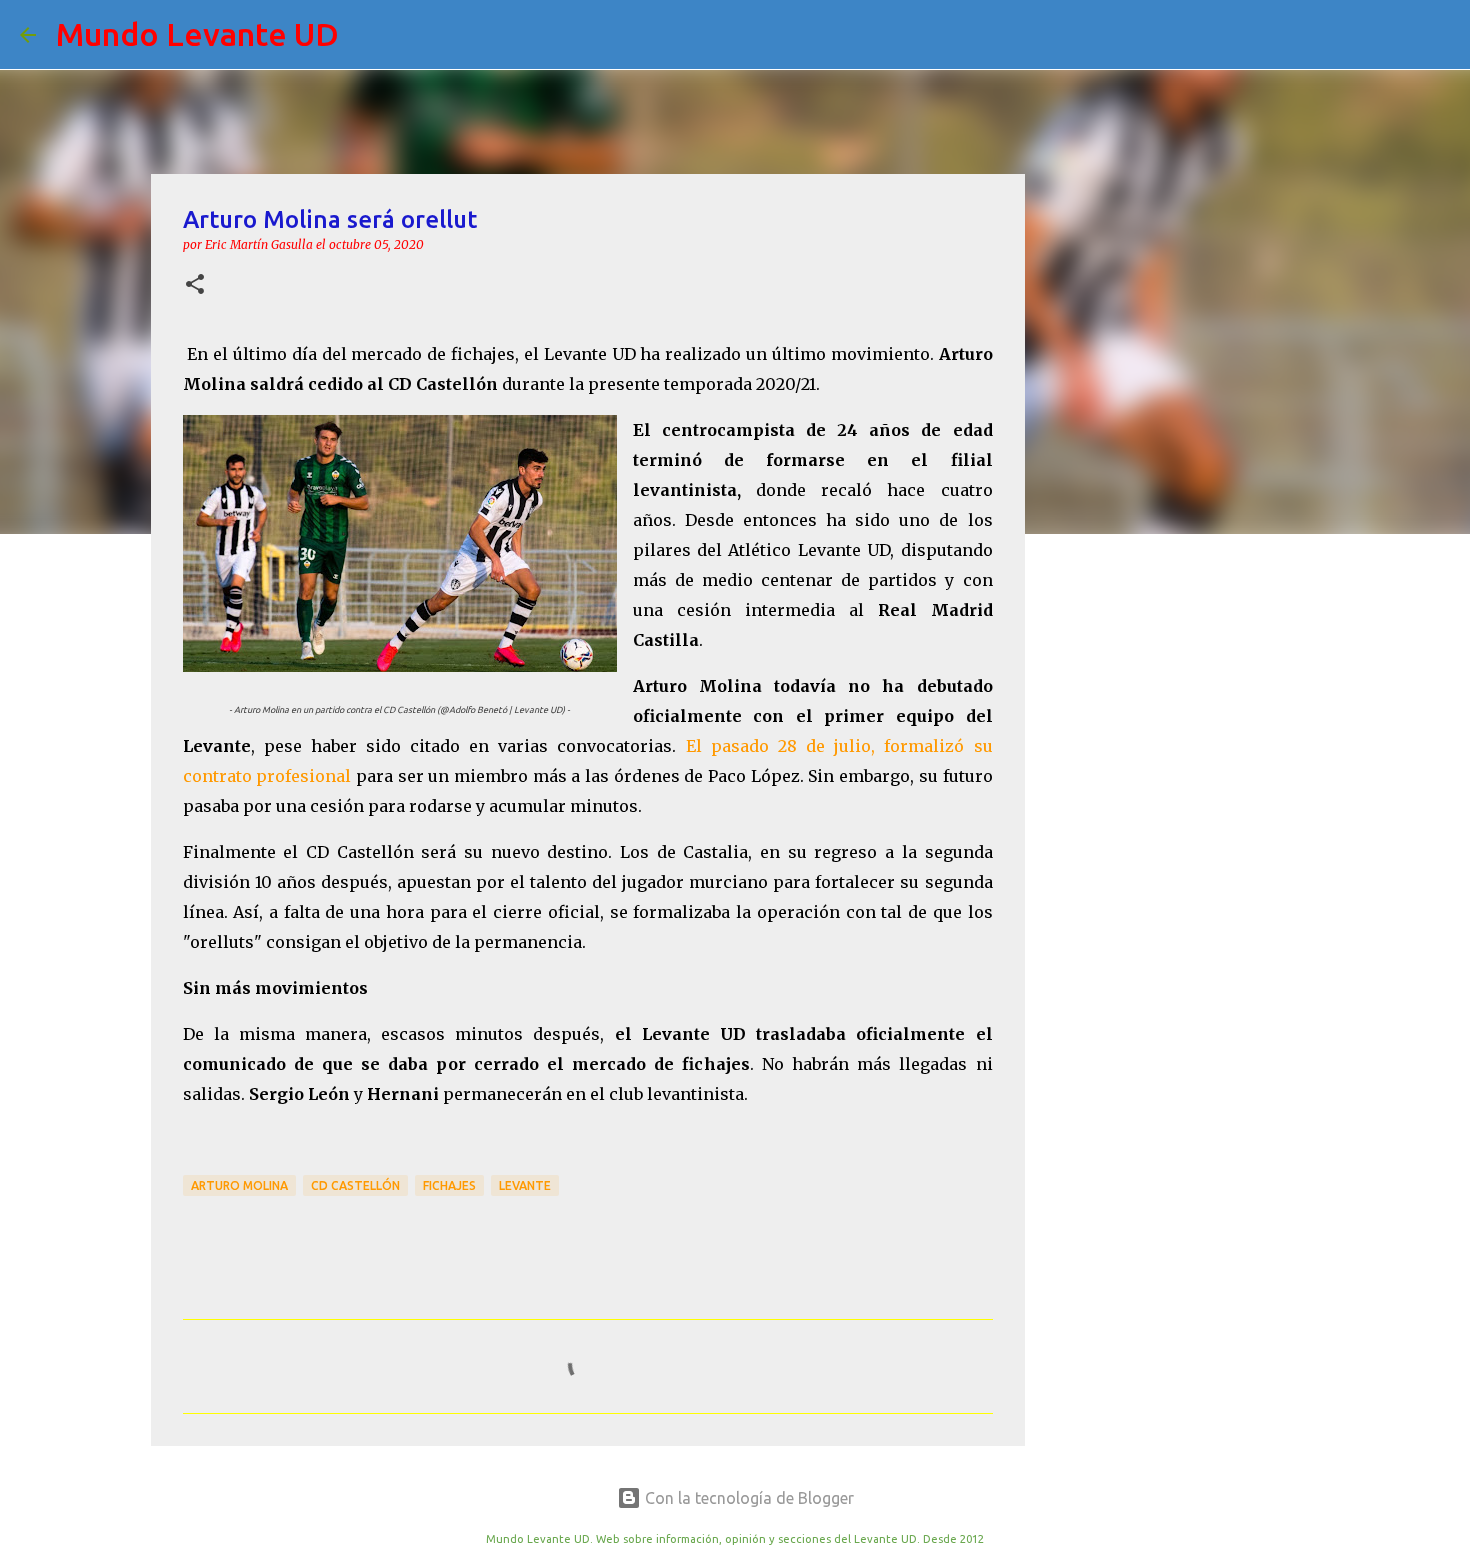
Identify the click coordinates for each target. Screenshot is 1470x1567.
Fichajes (449, 1185)
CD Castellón (355, 1185)
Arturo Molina (239, 1185)
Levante (525, 1185)
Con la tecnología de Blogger (747, 1498)
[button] (195, 285)
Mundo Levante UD (197, 34)
